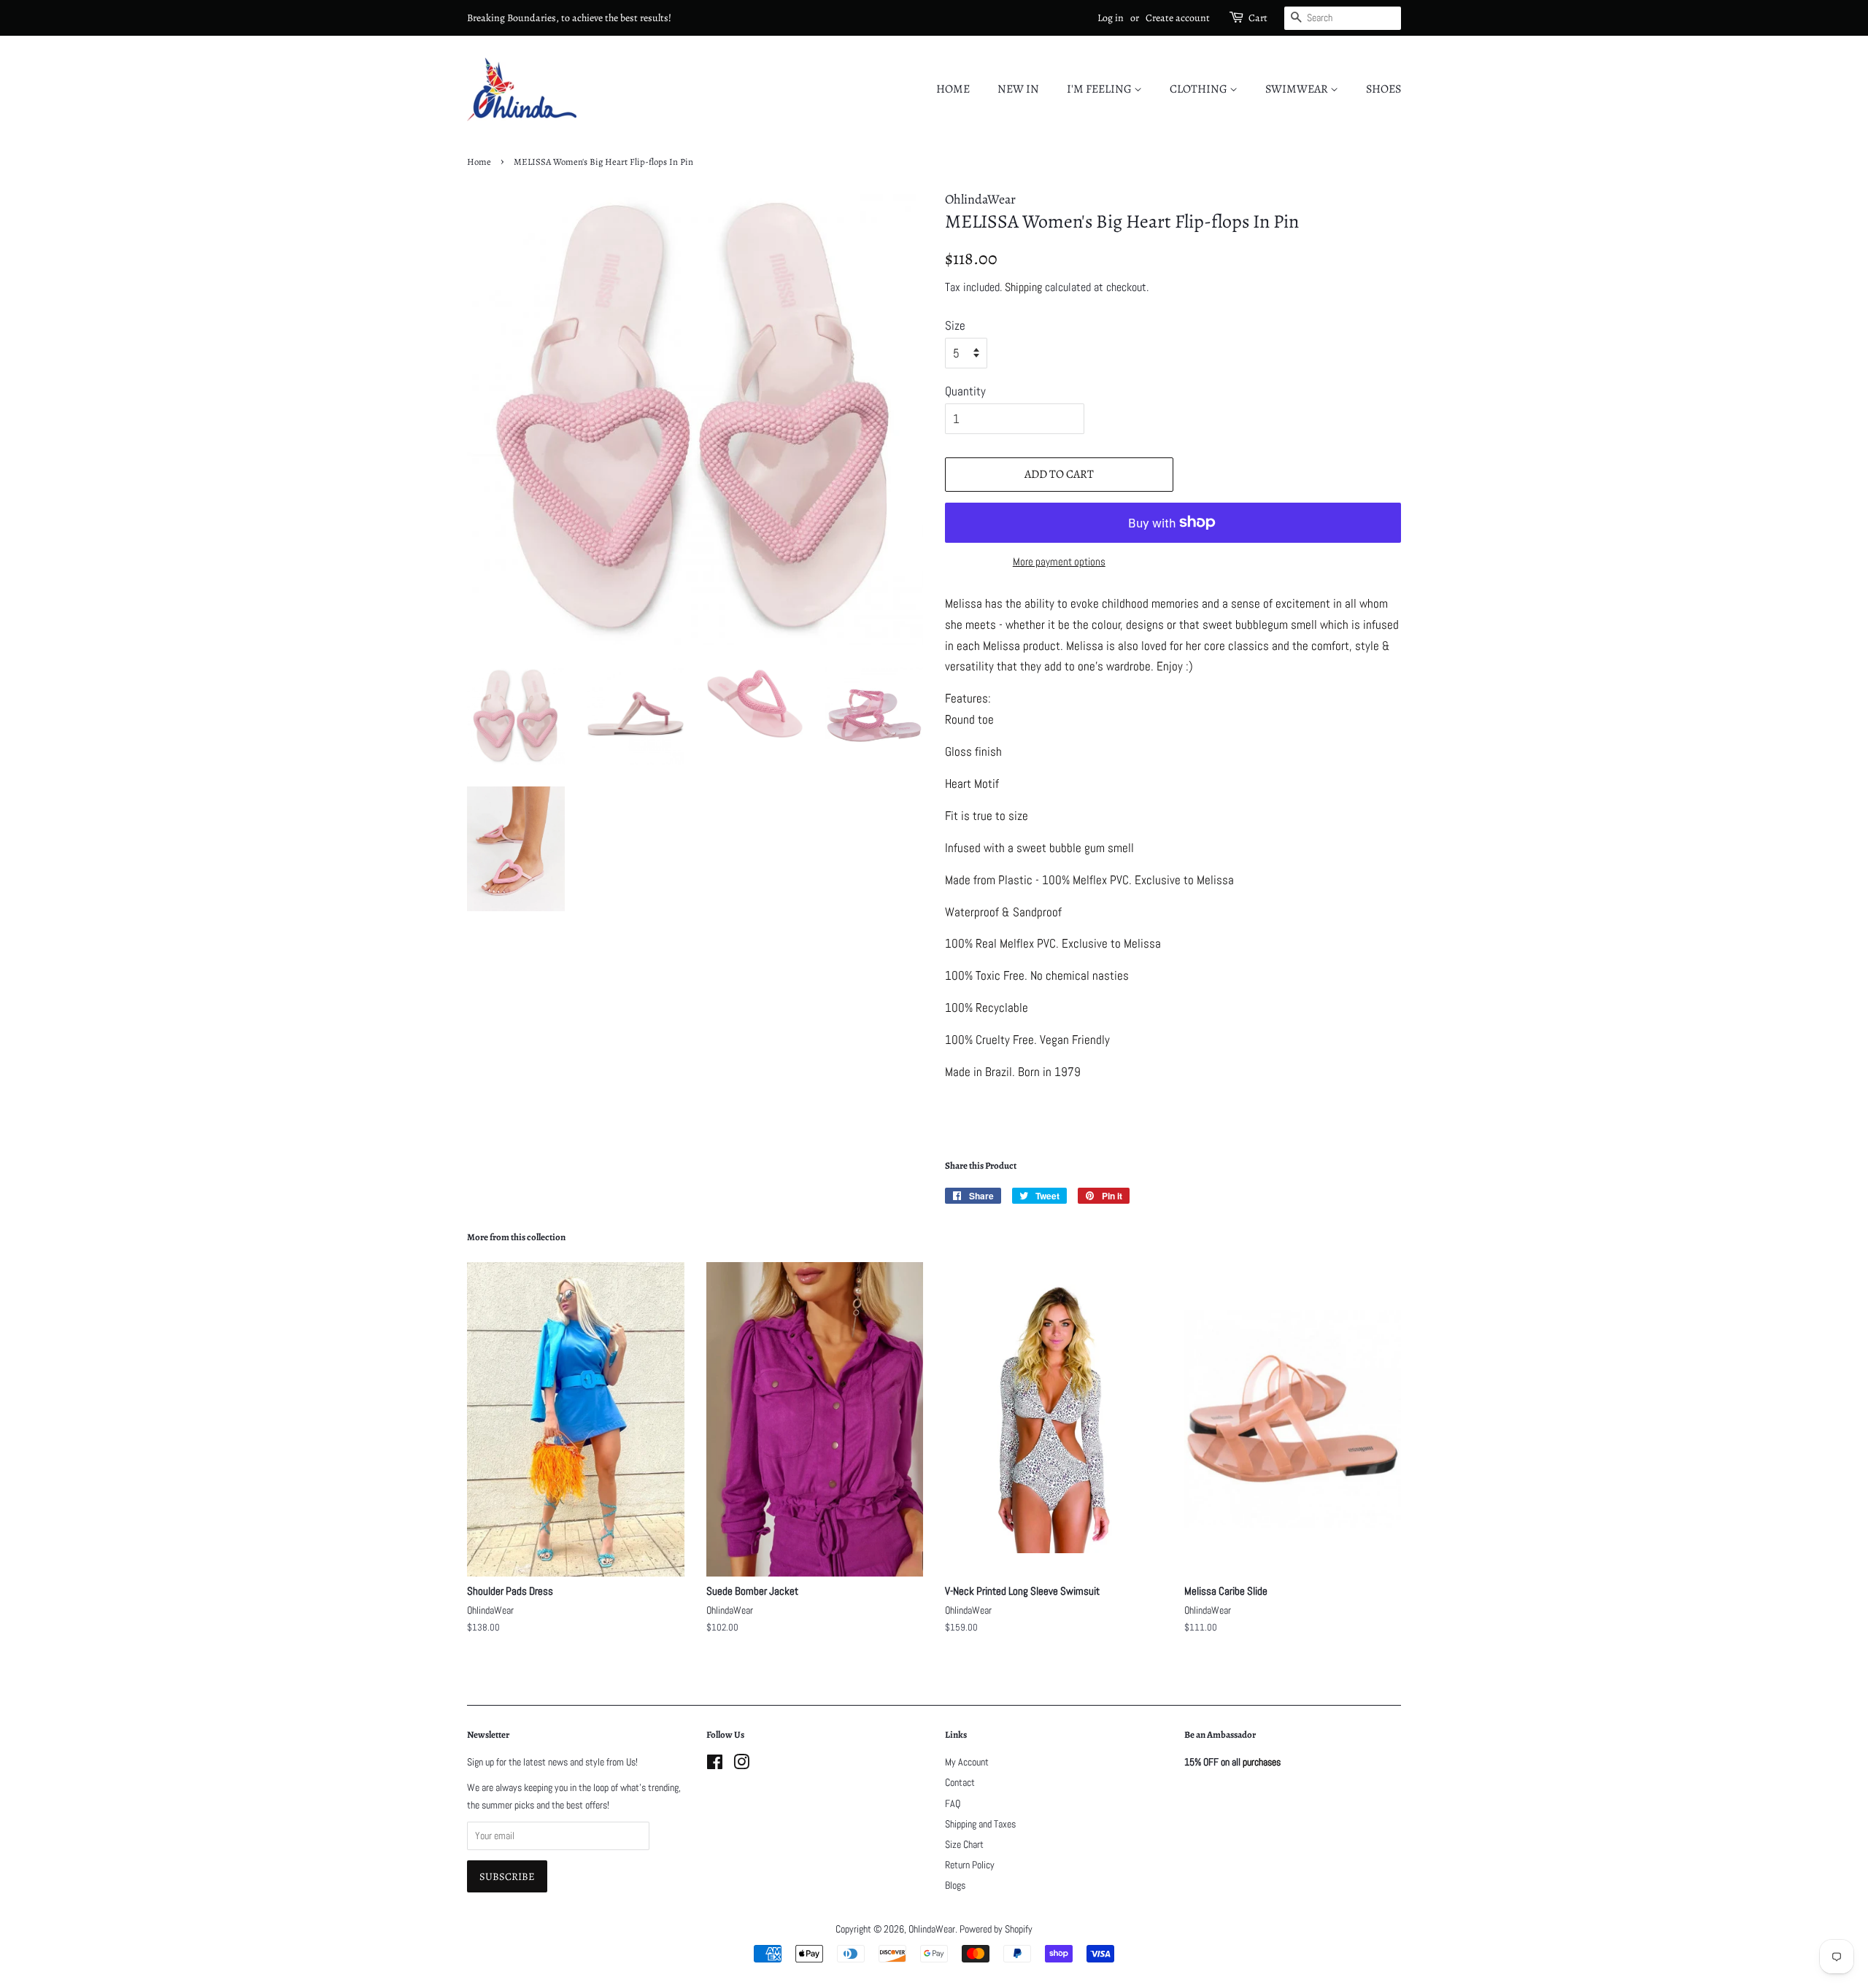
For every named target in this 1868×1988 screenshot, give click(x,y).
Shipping (1023, 287)
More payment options (1059, 561)
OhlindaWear (932, 1929)
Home (953, 89)
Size (955, 325)
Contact (960, 1782)
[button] (1173, 838)
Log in (1111, 18)
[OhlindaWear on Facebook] (715, 1765)
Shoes (1383, 89)
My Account (967, 1762)
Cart (1258, 18)
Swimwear (1298, 89)
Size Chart (964, 1844)
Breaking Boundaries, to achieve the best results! (569, 18)
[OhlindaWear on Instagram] (741, 1765)
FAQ (953, 1803)
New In (1018, 89)
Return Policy (970, 1865)
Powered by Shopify (996, 1929)
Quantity (965, 391)
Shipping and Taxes (980, 1824)
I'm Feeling (1100, 89)
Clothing (1200, 89)
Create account (1178, 18)
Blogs (955, 1885)
